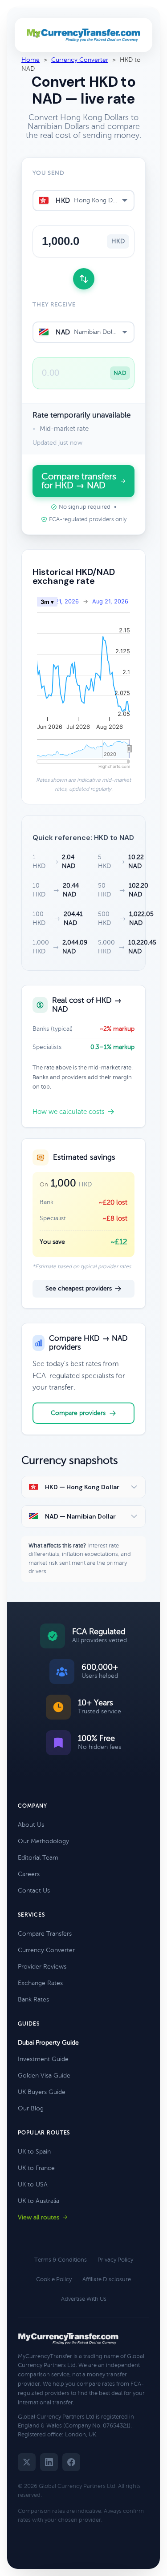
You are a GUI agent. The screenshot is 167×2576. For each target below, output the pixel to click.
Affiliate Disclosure (107, 2279)
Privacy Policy (115, 2260)
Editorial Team (38, 1858)
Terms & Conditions (61, 2260)
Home (31, 60)
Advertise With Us (84, 2299)
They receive (54, 305)
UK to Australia (39, 2201)
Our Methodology (43, 1841)
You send (49, 173)
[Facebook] (71, 2462)
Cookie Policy (54, 2279)
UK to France (36, 2168)
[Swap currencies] (84, 279)
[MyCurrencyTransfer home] (83, 35)
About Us (31, 1825)
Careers (29, 1874)
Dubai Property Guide (48, 2043)
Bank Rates (33, 1999)
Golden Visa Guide (44, 2076)
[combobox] (83, 201)
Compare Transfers (45, 1934)
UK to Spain (34, 2152)
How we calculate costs (69, 1112)
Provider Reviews (42, 1967)
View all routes (39, 2217)
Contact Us (34, 1891)
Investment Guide (43, 2059)
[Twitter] (27, 2462)
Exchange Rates (40, 1983)
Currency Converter (80, 60)
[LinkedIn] (49, 2462)
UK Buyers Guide (42, 2092)
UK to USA (33, 2184)
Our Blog (31, 2108)
